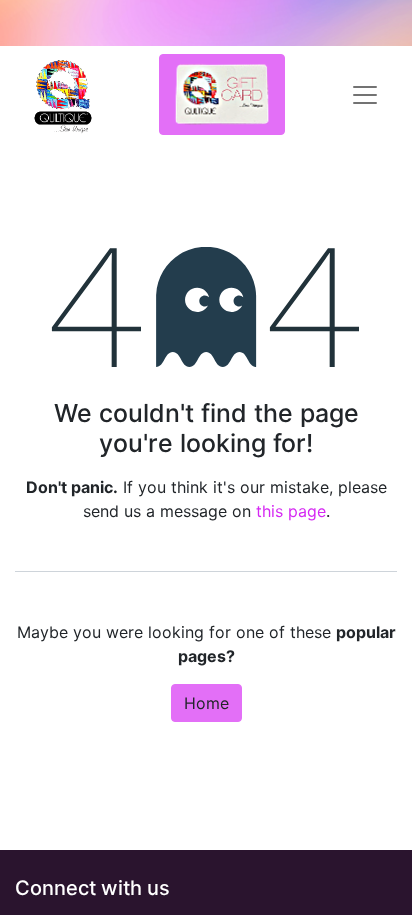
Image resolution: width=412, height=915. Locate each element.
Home (206, 703)
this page (291, 511)
